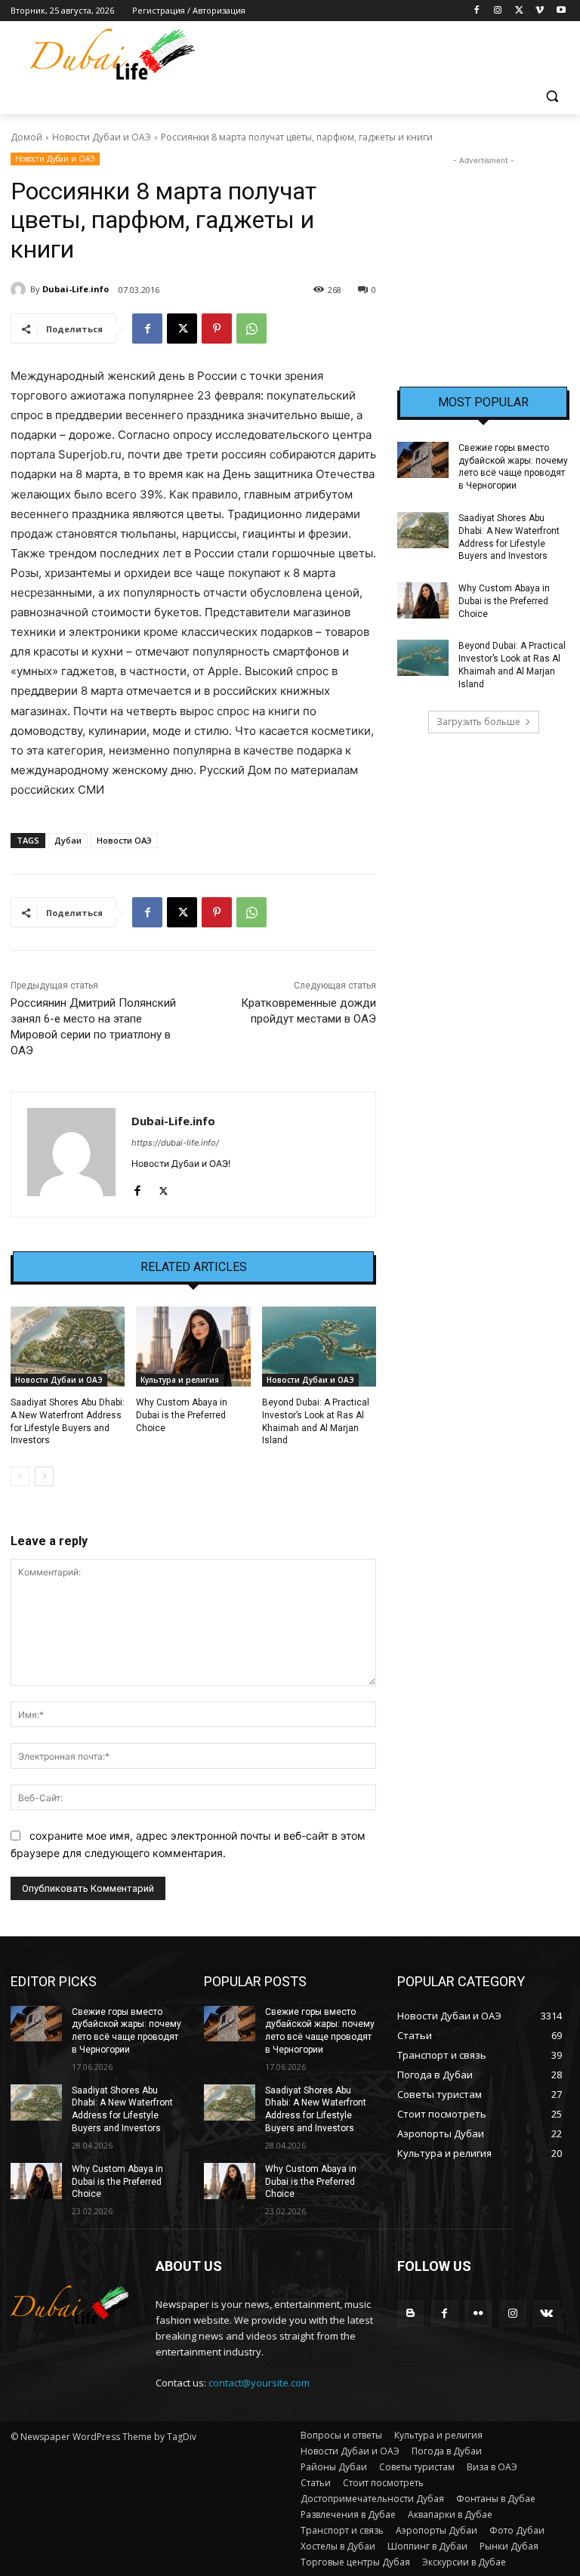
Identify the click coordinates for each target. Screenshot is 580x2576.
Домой (26, 137)
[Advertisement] (483, 244)
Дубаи (68, 840)
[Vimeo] (540, 11)
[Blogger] (410, 2314)
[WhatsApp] (251, 329)
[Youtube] (561, 11)
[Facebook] (477, 11)
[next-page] (44, 1476)
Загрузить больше (478, 722)
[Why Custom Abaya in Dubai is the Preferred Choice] (193, 1347)
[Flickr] (478, 2314)
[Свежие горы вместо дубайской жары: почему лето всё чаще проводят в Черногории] (423, 460)
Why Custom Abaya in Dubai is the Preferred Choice (182, 1415)
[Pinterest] (217, 329)
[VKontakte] (546, 2314)
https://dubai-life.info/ (175, 1143)
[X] (519, 11)
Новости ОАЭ (124, 840)
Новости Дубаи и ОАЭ (102, 137)
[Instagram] (498, 11)
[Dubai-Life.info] (20, 289)
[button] (552, 96)
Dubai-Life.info (76, 289)
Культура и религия (180, 1380)
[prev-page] (20, 1476)
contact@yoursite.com (259, 2383)
